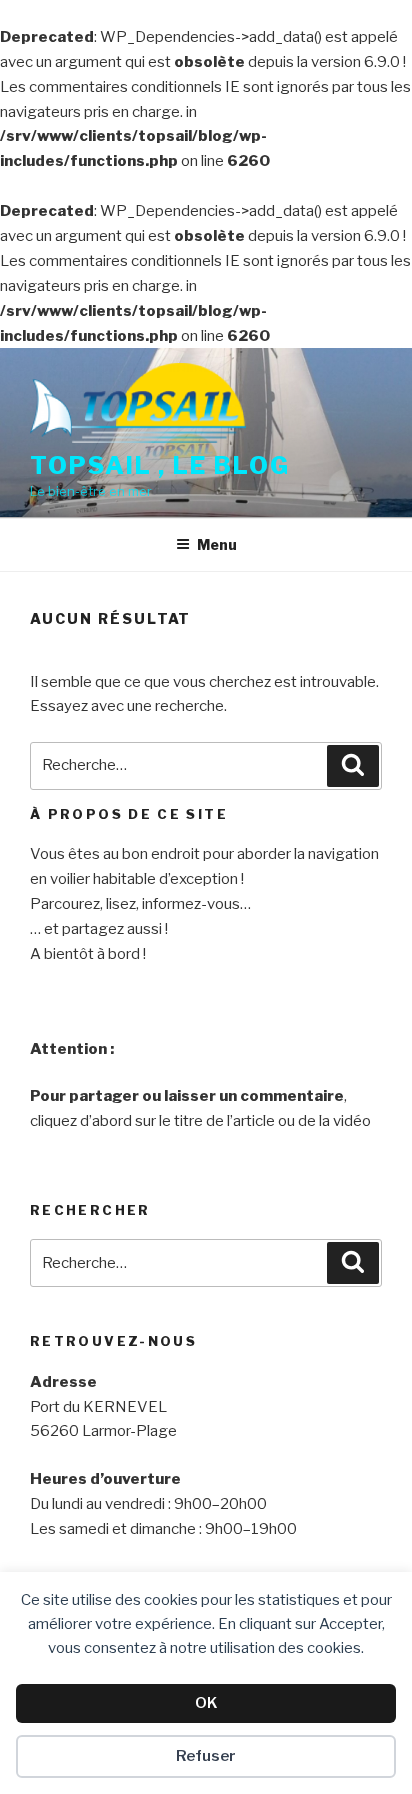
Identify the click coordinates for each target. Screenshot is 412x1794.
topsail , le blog (160, 465)
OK (206, 1703)
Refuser (206, 1756)
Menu (217, 544)
